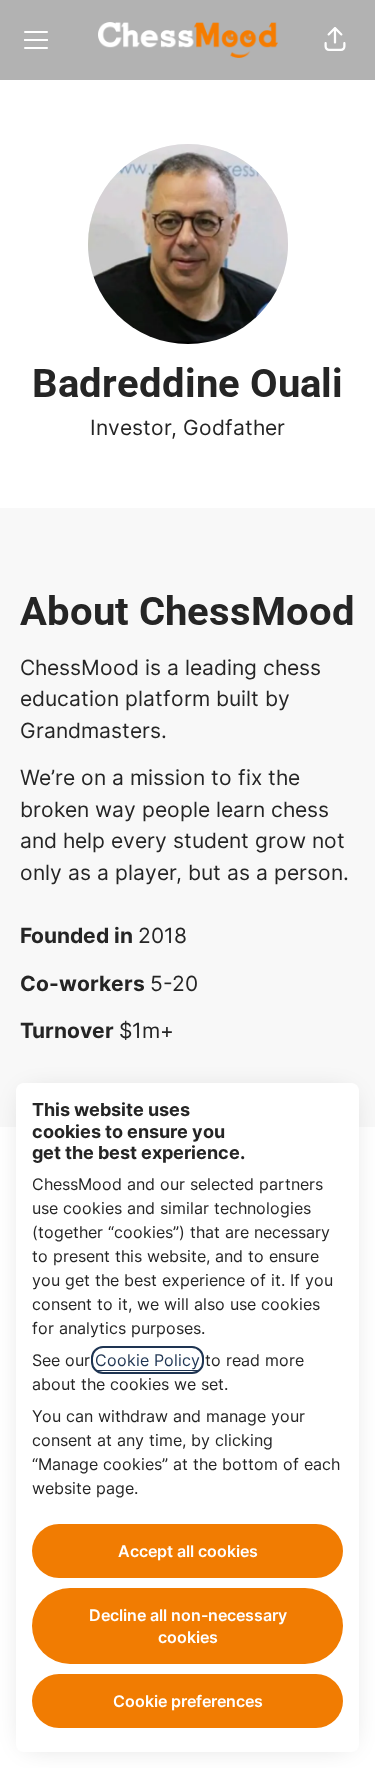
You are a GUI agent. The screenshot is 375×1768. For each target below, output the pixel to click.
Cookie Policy (147, 1360)
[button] (335, 40)
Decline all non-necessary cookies (188, 1626)
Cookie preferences (188, 1701)
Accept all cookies (188, 1551)
